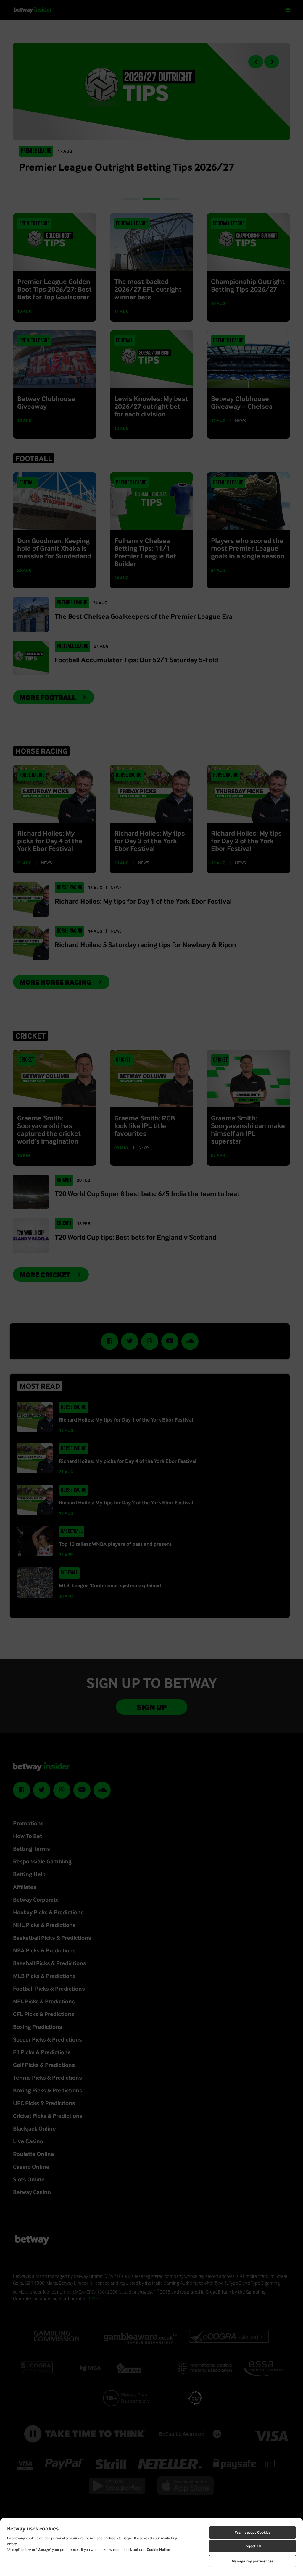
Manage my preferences (253, 2561)
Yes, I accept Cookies (253, 2532)
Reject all (252, 2546)
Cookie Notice (158, 2550)
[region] (151, 2547)
